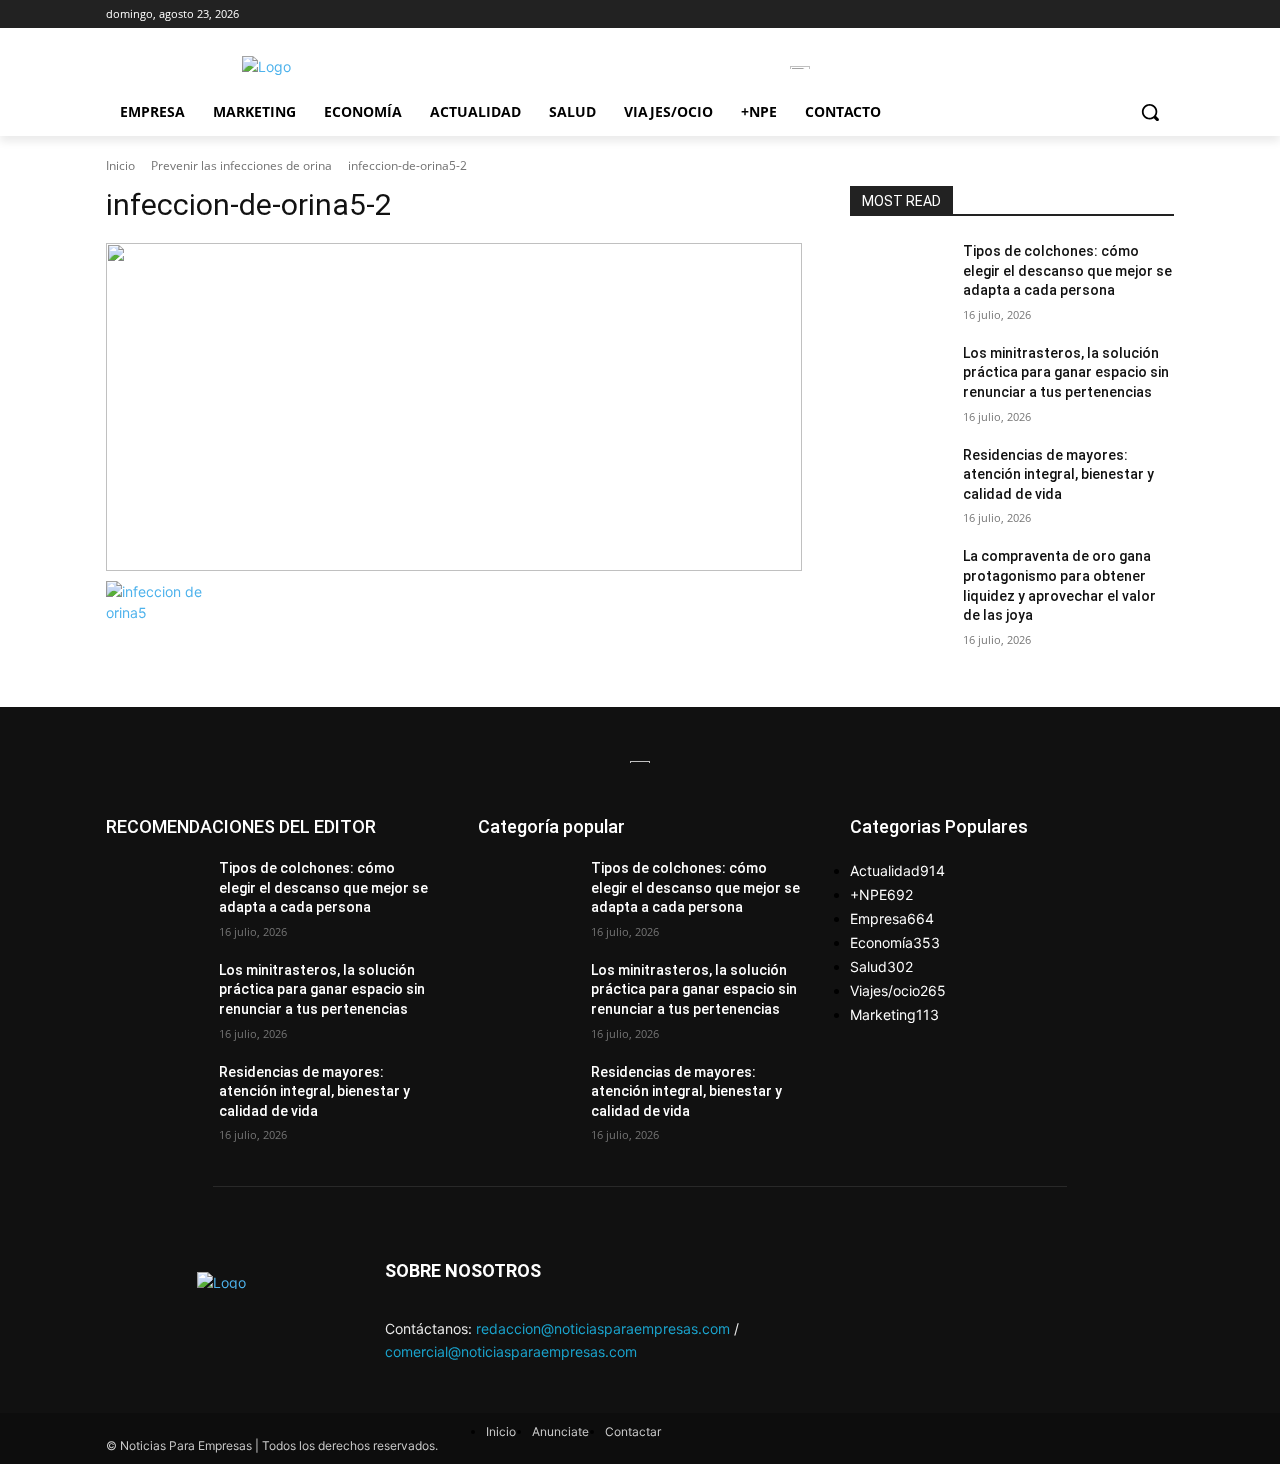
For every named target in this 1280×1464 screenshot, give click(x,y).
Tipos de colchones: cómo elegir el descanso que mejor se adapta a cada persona (1067, 270)
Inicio (120, 165)
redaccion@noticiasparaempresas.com (603, 1328)
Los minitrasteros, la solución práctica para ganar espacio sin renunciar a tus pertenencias (1066, 372)
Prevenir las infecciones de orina (241, 165)
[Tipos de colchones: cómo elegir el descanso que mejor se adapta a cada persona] (898, 276)
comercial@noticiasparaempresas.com (511, 1351)
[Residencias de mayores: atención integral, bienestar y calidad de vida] (898, 480)
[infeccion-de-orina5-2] (454, 407)
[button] (1150, 112)
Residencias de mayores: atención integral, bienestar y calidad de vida (1058, 474)
